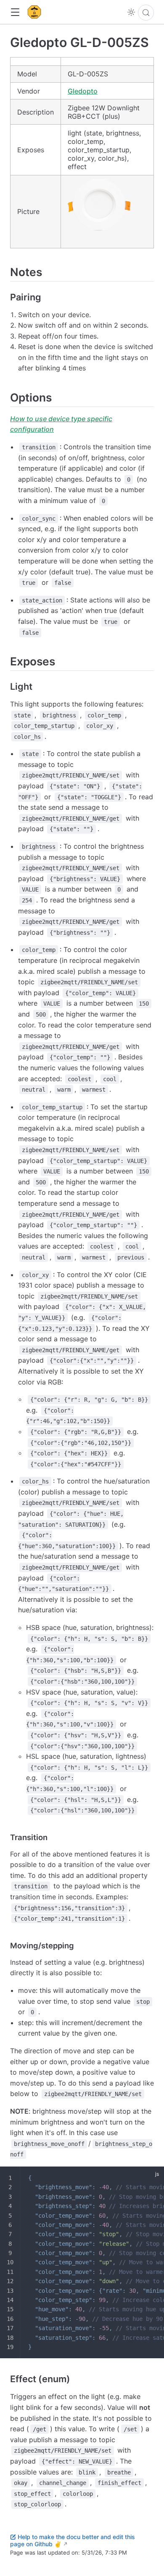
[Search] (146, 13)
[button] (15, 12)
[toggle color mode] (131, 12)
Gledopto (83, 91)
